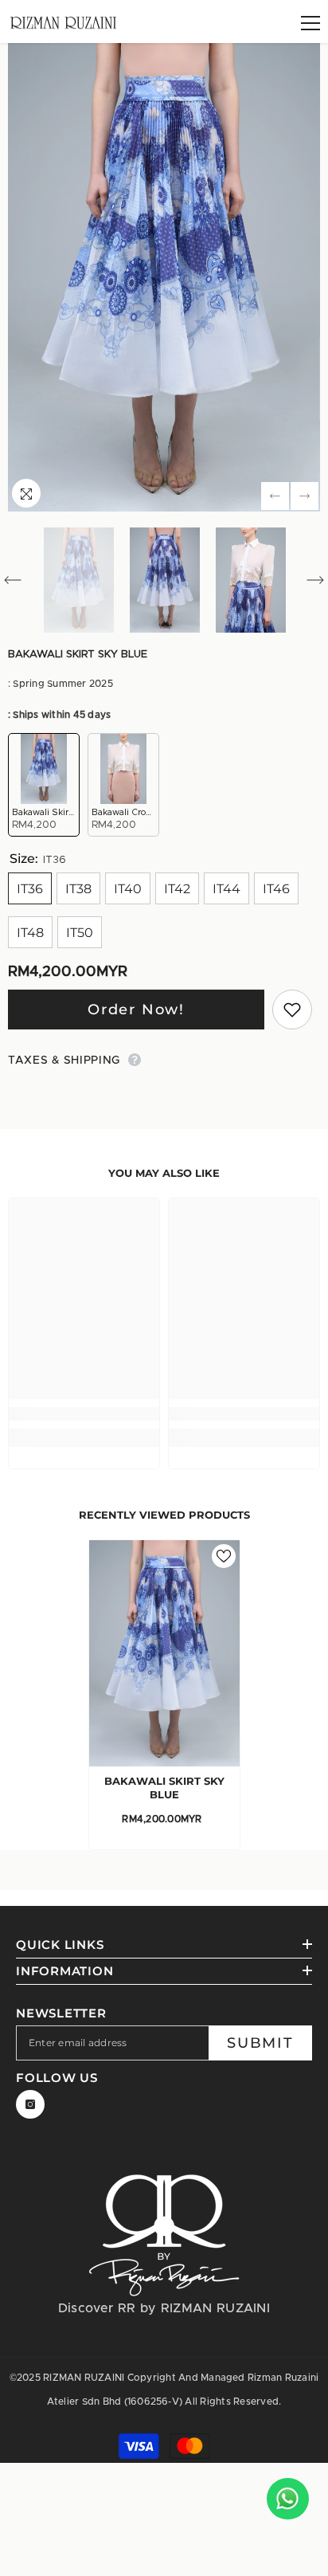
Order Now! (136, 1010)
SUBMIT (260, 2043)
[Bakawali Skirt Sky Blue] (164, 1653)
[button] (275, 496)
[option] (164, 277)
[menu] (310, 23)
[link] (84, 1414)
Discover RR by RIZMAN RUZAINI (164, 2308)
